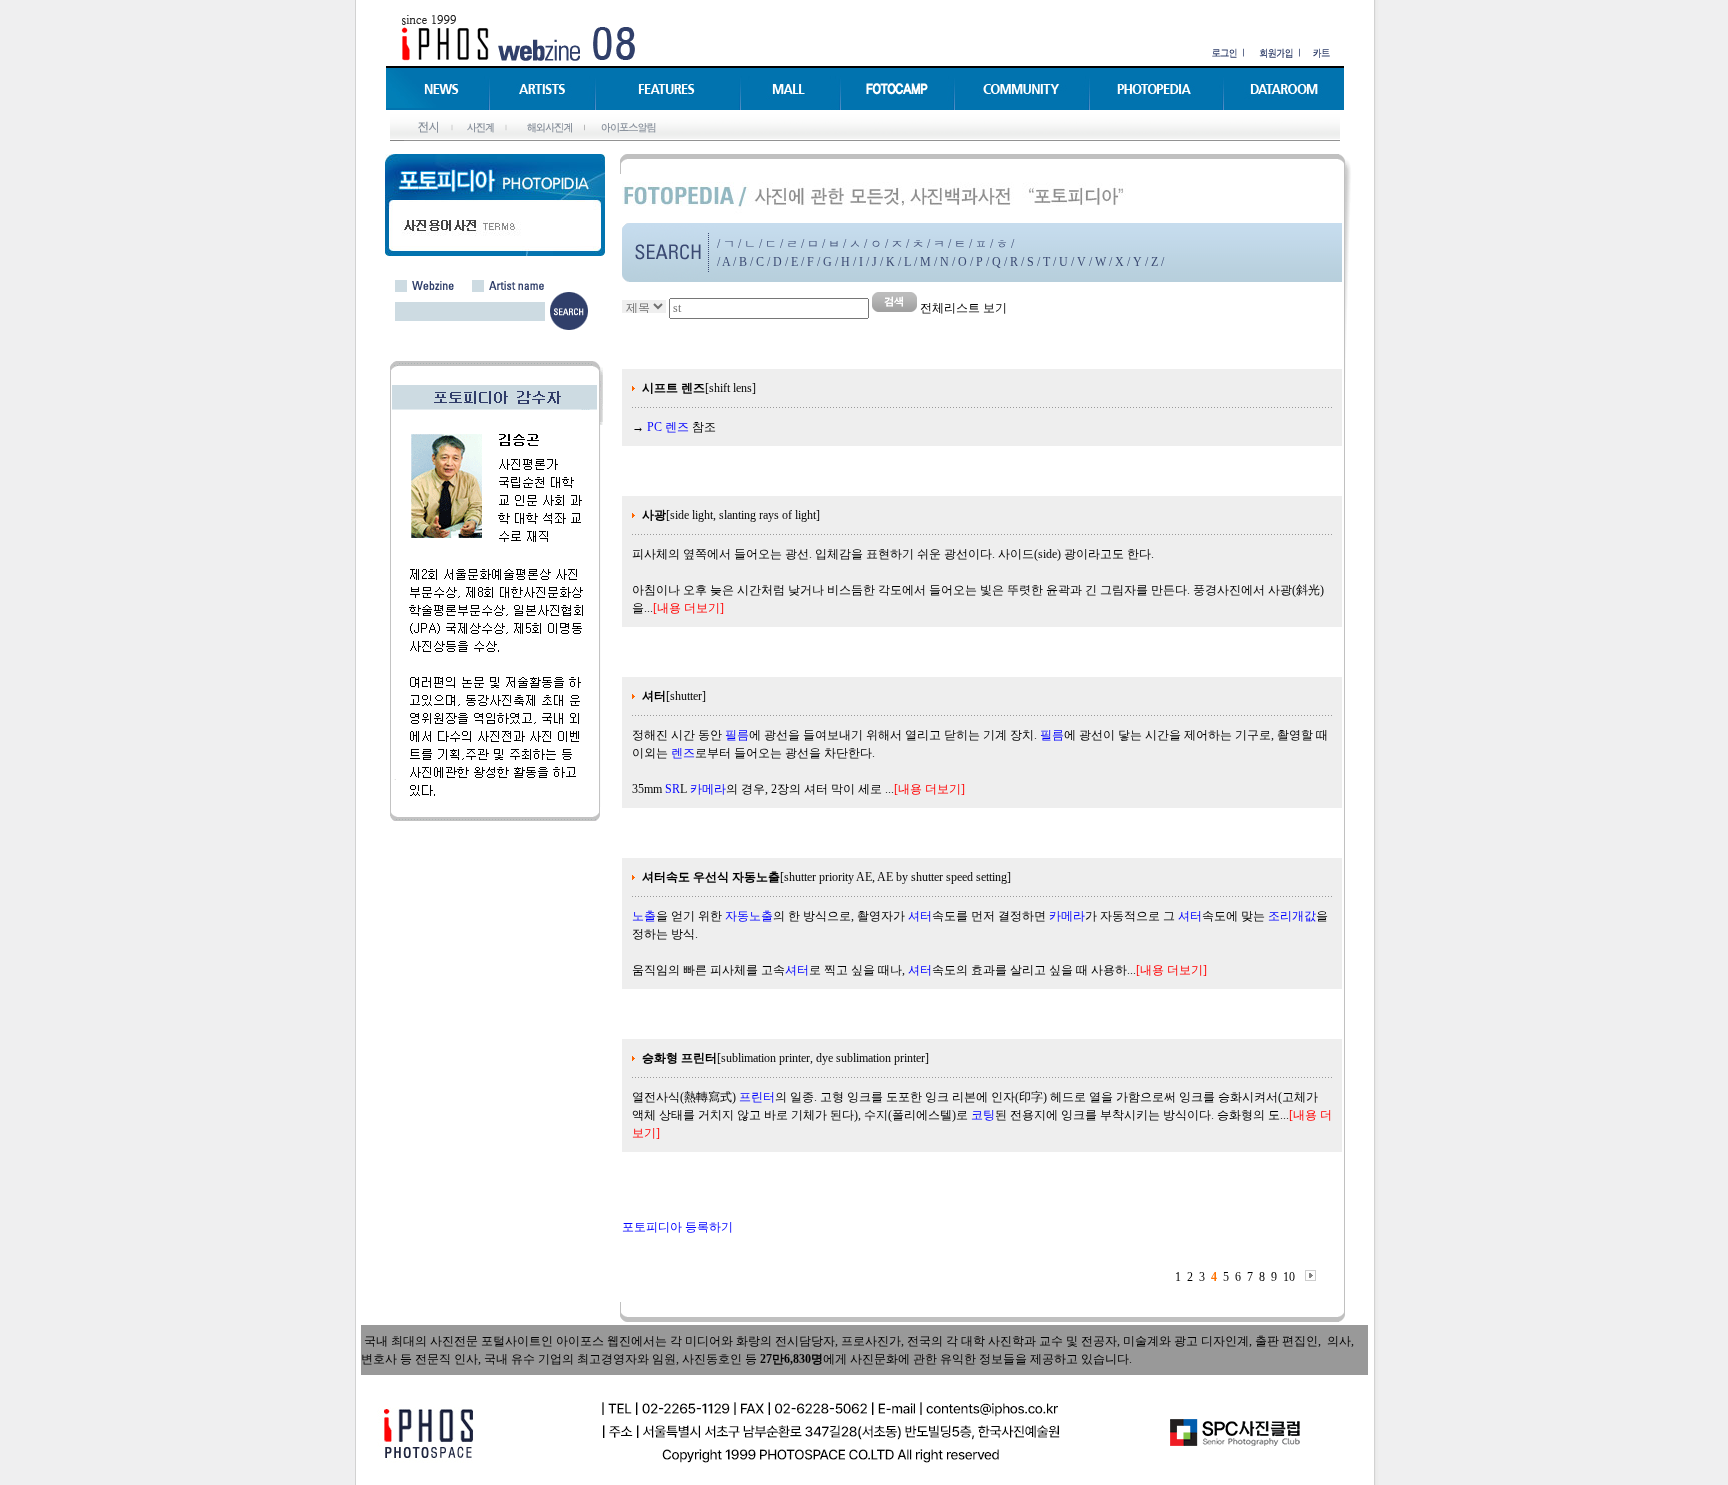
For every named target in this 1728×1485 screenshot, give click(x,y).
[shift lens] (699, 388)
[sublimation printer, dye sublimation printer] (785, 1058)
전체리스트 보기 (963, 308)
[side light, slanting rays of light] (731, 515)
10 (1289, 1277)
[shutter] (674, 696)
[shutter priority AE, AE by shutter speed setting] (826, 877)
